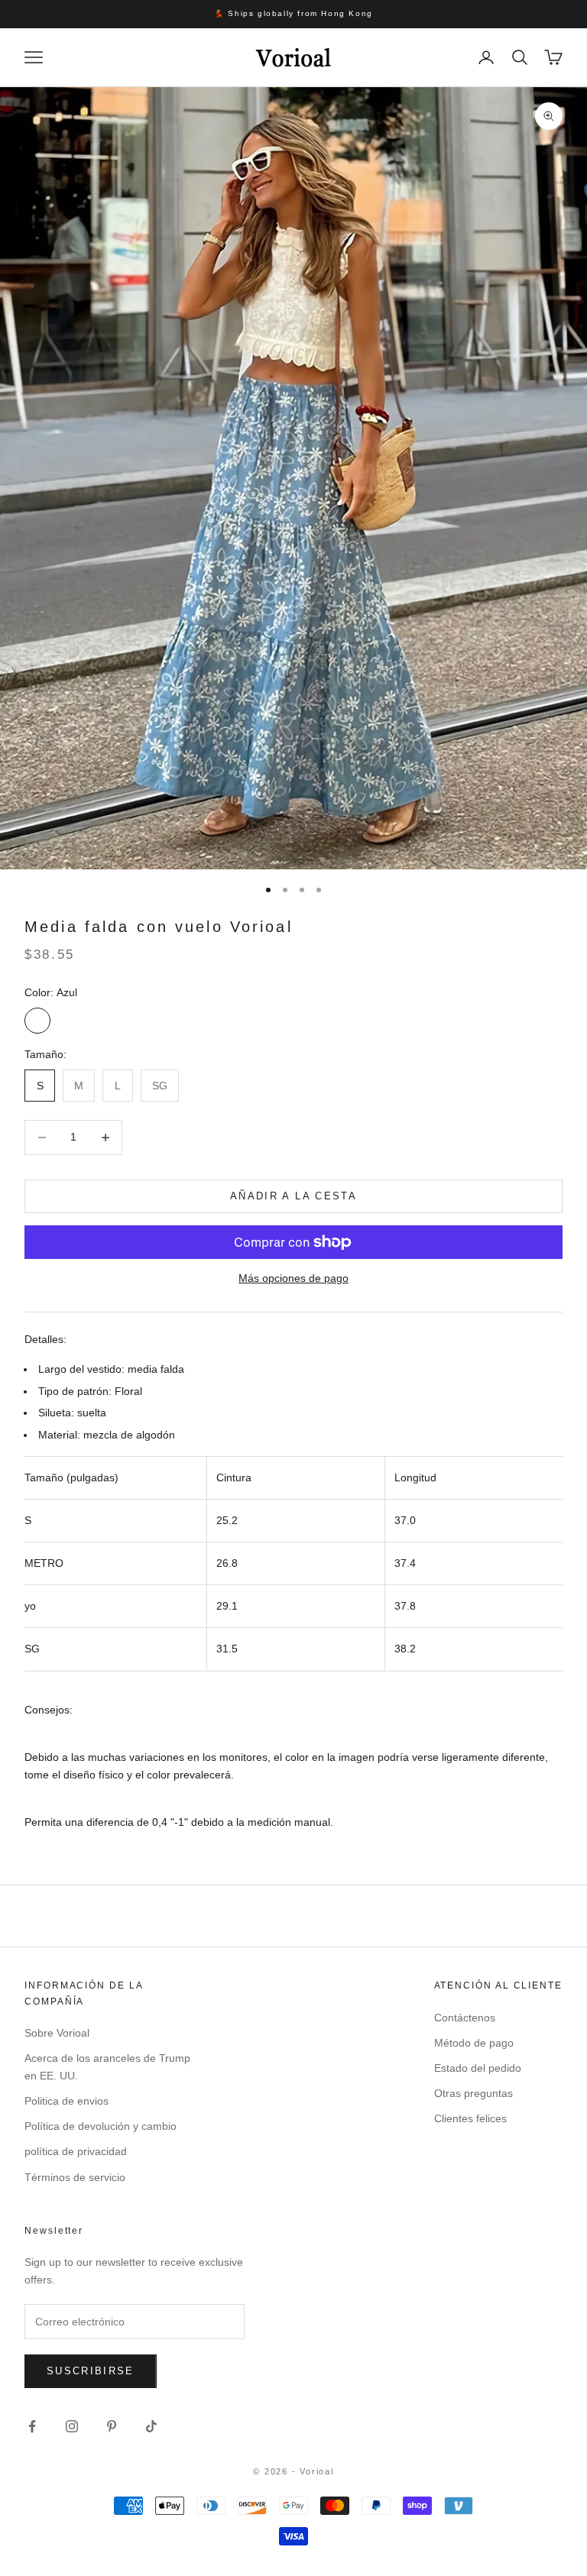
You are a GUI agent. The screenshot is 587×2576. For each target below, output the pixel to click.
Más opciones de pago (293, 1278)
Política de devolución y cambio (101, 2126)
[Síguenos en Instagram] (72, 2426)
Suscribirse (91, 2371)
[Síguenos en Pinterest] (112, 2426)
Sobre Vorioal (57, 2033)
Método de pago (474, 2043)
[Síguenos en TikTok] (151, 2426)
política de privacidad (76, 2151)
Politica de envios (66, 2101)
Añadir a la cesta (293, 1196)
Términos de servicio (75, 2177)
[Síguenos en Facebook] (32, 2426)
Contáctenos (465, 2018)
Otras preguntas (473, 2093)
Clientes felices (470, 2118)
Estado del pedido (478, 2068)
